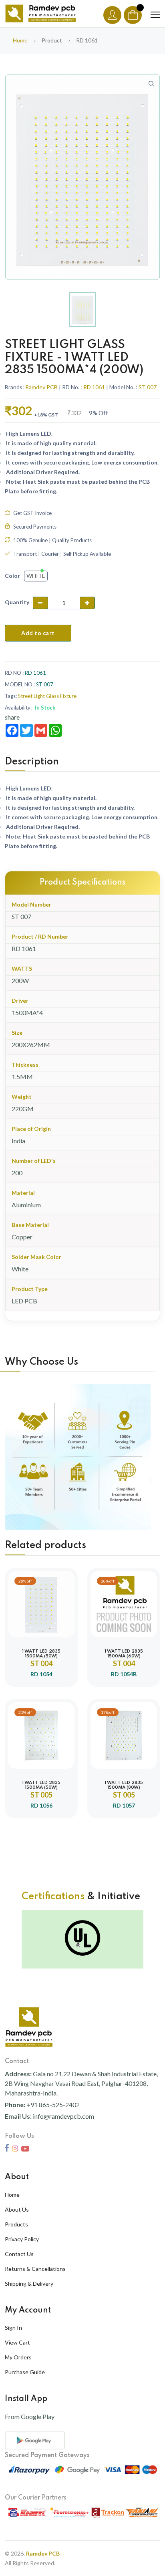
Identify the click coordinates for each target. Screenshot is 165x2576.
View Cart (17, 2342)
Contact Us (19, 2254)
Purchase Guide (25, 2372)
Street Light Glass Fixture (47, 696)
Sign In (13, 2328)
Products (16, 2224)
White (36, 576)
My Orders (18, 2357)
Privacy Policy (22, 2239)
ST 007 (148, 387)
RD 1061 (94, 387)
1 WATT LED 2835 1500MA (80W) (124, 1785)
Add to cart (38, 633)
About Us (17, 2209)
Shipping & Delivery (29, 2283)
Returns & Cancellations (35, 2269)
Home (20, 40)
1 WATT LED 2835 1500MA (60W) (124, 1654)
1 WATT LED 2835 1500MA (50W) (41, 1654)
